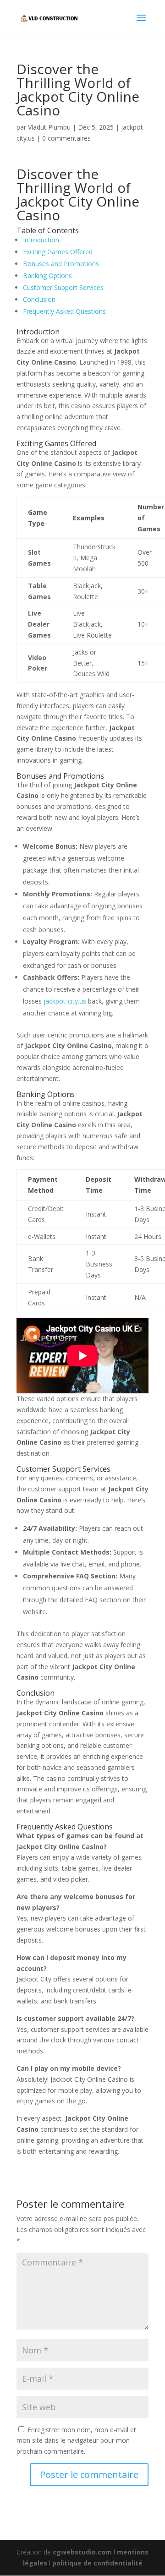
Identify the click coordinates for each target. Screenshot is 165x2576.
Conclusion (39, 299)
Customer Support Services (63, 287)
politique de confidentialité (97, 2563)
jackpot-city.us (65, 1001)
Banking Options (47, 276)
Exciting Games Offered (58, 252)
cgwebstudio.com (82, 2552)
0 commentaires (66, 138)
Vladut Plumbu (49, 127)
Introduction (41, 240)
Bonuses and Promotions (61, 264)
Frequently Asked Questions (64, 311)
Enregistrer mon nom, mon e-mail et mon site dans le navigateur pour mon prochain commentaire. (76, 2441)
